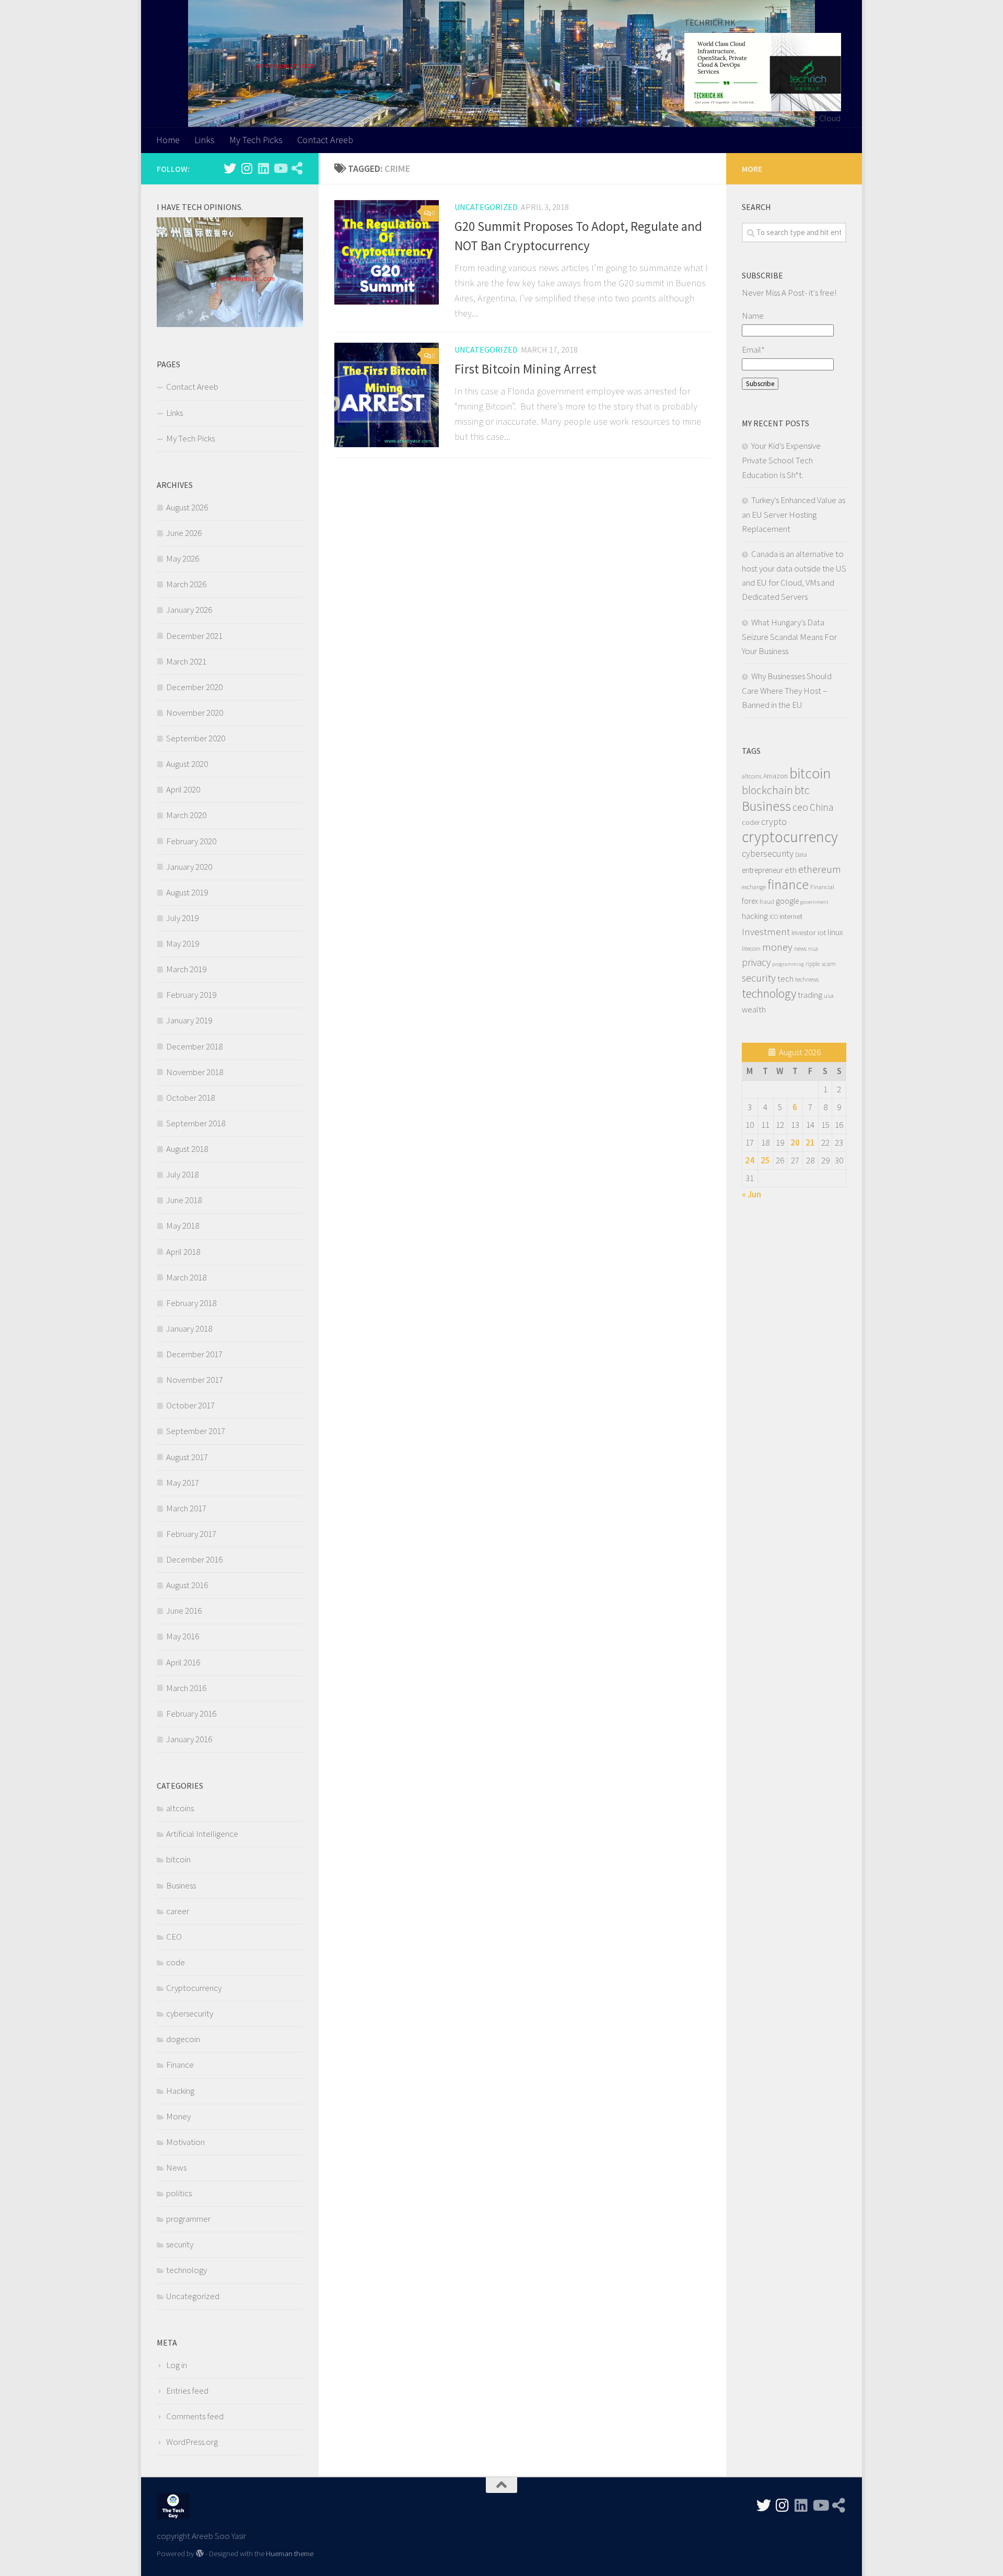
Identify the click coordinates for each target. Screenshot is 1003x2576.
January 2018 (189, 1328)
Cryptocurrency (194, 1988)
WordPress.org (192, 2442)
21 (810, 1143)
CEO (174, 1937)
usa (829, 995)
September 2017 (196, 1431)
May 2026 (183, 558)
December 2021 (194, 636)
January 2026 (189, 610)
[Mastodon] (297, 168)
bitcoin (178, 1859)
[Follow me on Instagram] (247, 168)
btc (802, 790)
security (180, 2244)
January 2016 (189, 1739)
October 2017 (190, 1405)
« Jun (751, 1194)
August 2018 (187, 1149)
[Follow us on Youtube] (280, 168)
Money (178, 2116)
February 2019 (191, 995)
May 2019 (183, 943)
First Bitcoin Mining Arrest (526, 369)
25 (765, 1160)
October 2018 (190, 1098)
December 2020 (194, 687)
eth (791, 870)
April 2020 (183, 789)
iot (822, 933)
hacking (755, 916)
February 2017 (191, 1534)
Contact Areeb (325, 140)
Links (205, 140)
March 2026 (186, 584)
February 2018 (191, 1303)
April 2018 (183, 1252)
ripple (813, 964)
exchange (754, 887)
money (777, 947)
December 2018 (194, 1046)
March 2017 (186, 1508)
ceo (800, 807)
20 (795, 1143)
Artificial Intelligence (202, 1834)
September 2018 (196, 1123)
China (821, 807)
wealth (754, 1010)
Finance (180, 2065)
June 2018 (184, 1200)
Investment (766, 931)
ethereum (820, 869)
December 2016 (194, 1559)
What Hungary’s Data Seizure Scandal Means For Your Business (789, 637)
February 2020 (191, 841)
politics (179, 2193)
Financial (822, 887)
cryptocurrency (790, 837)
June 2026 (184, 533)
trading (810, 995)
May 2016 (183, 1636)
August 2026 (187, 507)
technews (807, 979)
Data (801, 855)
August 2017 (187, 1457)
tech (785, 978)
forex (750, 901)
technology (186, 2270)
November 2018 (195, 1072)
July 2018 (182, 1174)
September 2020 (196, 738)
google (787, 901)
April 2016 (183, 1662)
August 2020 (187, 764)
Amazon (775, 776)
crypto (774, 822)
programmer (188, 2219)
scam (829, 963)
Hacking (180, 2091)
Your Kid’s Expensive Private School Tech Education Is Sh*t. (781, 460)
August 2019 (187, 892)
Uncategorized (486, 207)
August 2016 (187, 1585)
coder (751, 822)
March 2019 (186, 969)
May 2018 (183, 1226)
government (814, 902)
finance (788, 884)
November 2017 (195, 1380)
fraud (767, 901)
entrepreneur (762, 870)
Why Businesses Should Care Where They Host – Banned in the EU (787, 690)
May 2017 (183, 1483)
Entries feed (187, 2391)
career (178, 1911)
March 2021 (186, 661)
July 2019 (182, 918)
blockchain (767, 790)
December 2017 (194, 1354)
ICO (774, 917)
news (800, 948)
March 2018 (186, 1277)
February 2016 (191, 1714)
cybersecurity (190, 2013)
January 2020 (189, 867)
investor (804, 933)
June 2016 (184, 1611)
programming (788, 964)
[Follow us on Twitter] (230, 168)
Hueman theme (290, 2553)
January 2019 (189, 1020)
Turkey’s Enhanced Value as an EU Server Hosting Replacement (794, 514)
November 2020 (195, 713)
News (176, 2167)
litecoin (751, 948)
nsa (813, 948)
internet (791, 916)
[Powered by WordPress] (200, 2554)
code (176, 1962)
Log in (177, 2365)
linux (835, 932)
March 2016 (186, 1688)
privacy (756, 962)
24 (750, 1160)
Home (168, 140)
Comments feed (195, 2416)
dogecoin (183, 2039)
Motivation (185, 2142)
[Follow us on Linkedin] (263, 168)
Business (181, 1885)
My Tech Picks (256, 140)
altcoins (180, 1808)
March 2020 (186, 815)
